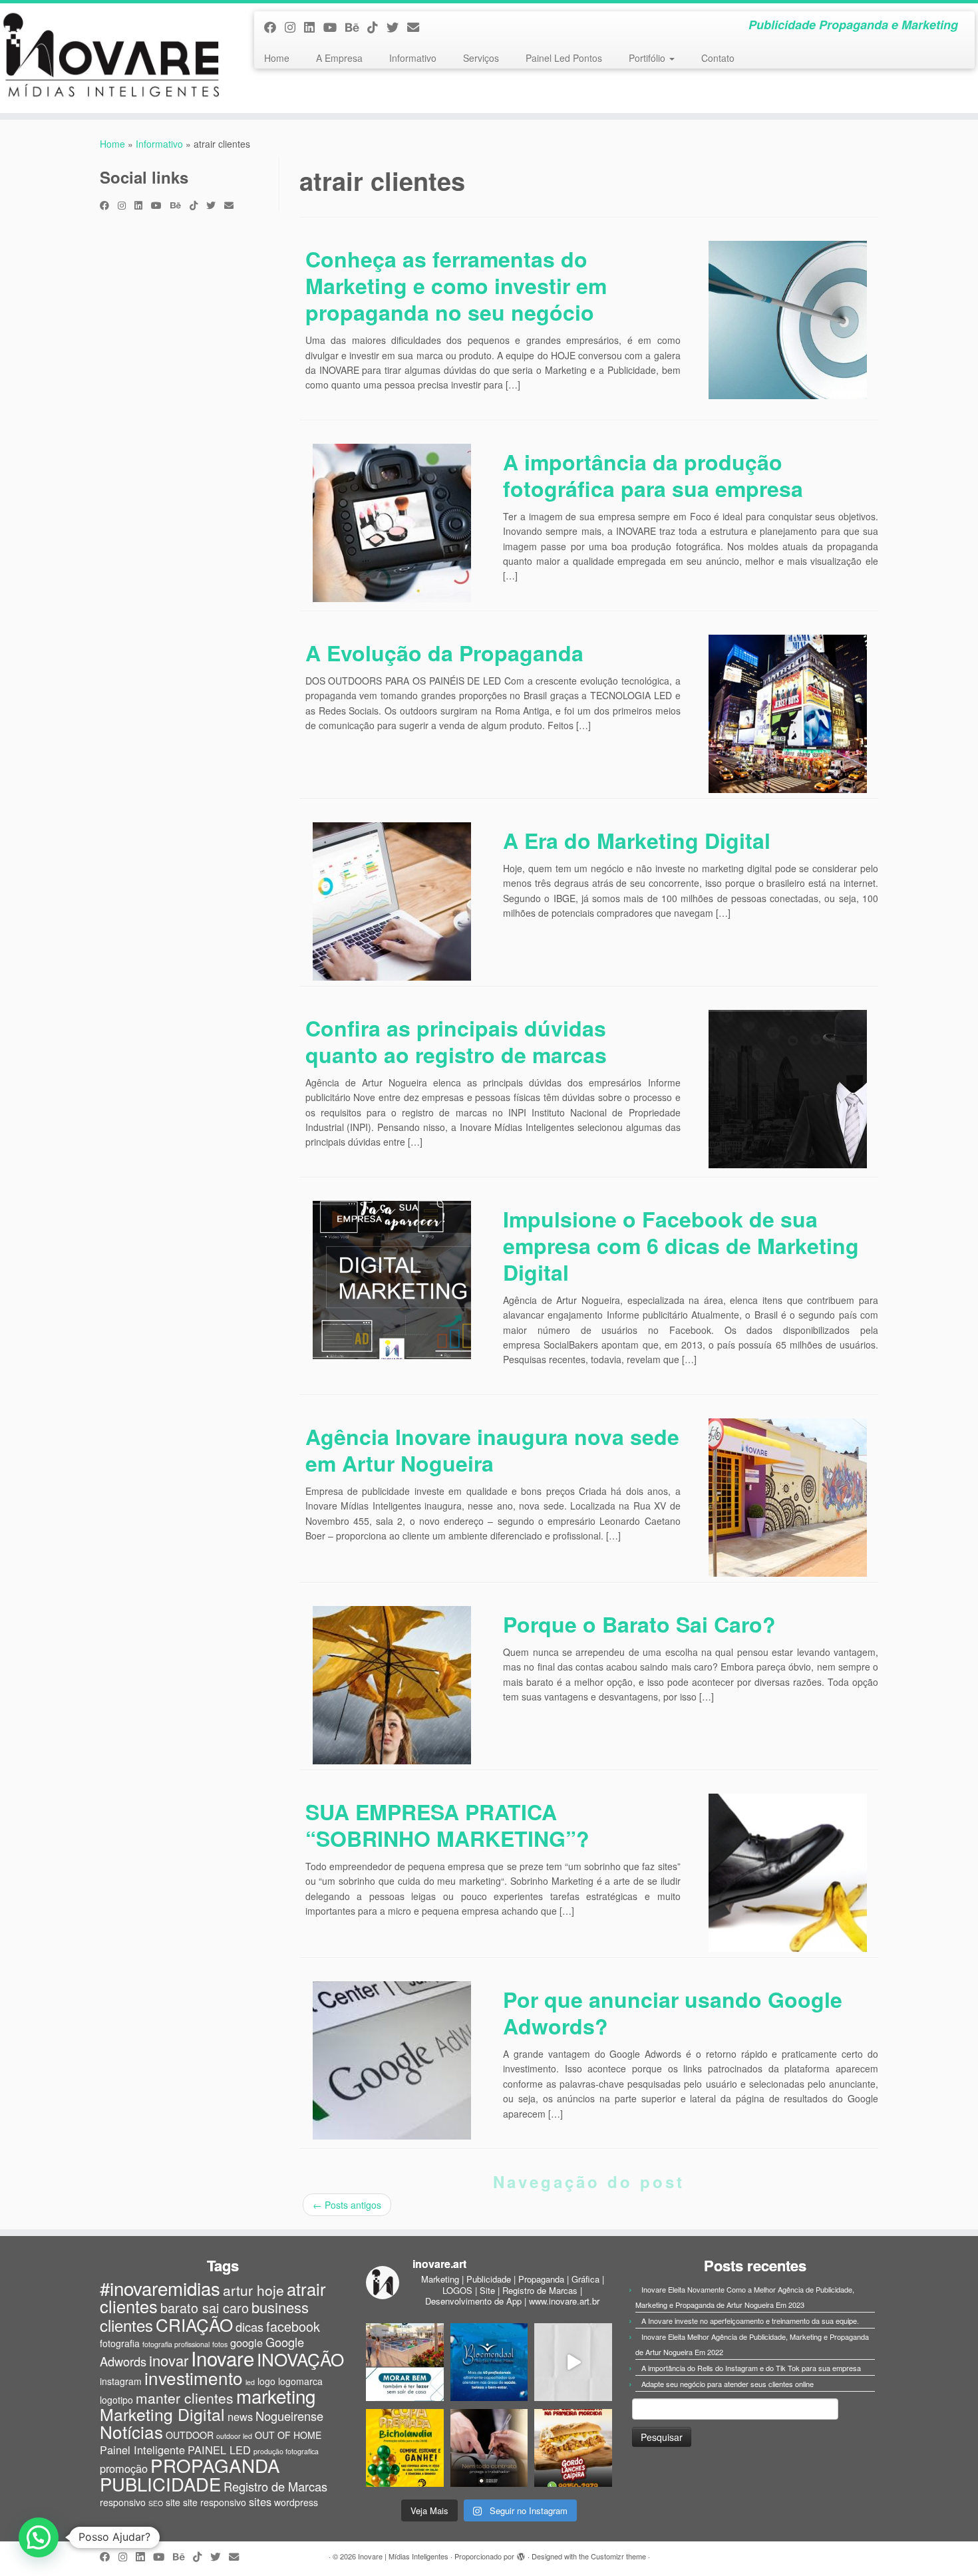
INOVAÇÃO (300, 2359)
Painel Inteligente (142, 2450)
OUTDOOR (190, 2435)
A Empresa (339, 58)
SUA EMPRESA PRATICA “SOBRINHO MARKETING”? (447, 1825)
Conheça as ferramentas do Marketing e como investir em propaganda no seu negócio (456, 285)
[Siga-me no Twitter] (397, 27)
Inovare (223, 2358)
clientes (126, 2325)
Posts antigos (347, 2205)
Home (277, 58)
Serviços (481, 58)
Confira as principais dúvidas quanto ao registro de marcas (456, 1041)
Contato (718, 58)
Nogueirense (289, 2416)
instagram (121, 2381)
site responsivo (215, 2502)
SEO (156, 2503)
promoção (124, 2468)
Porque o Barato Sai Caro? (639, 1624)
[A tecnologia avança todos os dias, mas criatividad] (573, 2362)
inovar (169, 2360)
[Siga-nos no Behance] (356, 27)
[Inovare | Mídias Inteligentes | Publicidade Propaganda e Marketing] (113, 58)
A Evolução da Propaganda (444, 653)
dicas (249, 2327)
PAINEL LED (219, 2450)
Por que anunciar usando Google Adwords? (673, 2012)
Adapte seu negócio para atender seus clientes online (728, 2384)
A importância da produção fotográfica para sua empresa (653, 475)
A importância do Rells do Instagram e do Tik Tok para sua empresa (751, 2368)
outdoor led (234, 2436)
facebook (293, 2326)
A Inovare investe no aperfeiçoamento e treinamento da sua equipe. (750, 2321)
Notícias (131, 2431)
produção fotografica (286, 2451)
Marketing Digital (162, 2414)
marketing (276, 2396)
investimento (194, 2377)
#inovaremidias (160, 2288)
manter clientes (185, 2398)
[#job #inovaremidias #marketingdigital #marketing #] (405, 2362)
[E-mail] (417, 27)
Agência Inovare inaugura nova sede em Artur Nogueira (492, 1450)
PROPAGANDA (215, 2465)
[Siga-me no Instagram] (294, 27)
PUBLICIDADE (160, 2484)
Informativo (413, 58)
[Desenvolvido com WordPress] (521, 2553)
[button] (39, 2537)
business (280, 2307)
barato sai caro (205, 2308)
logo (266, 2381)
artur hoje (253, 2290)
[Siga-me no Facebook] (274, 27)
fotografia (120, 2343)
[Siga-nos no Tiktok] (377, 27)
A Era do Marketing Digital (637, 840)
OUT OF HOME (288, 2435)
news (240, 2416)
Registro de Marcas (275, 2486)
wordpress (296, 2502)
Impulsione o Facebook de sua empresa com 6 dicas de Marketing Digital (681, 1245)
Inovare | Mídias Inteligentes (403, 2556)
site (173, 2502)
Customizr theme (618, 2556)
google (246, 2342)
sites (260, 2501)
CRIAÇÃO (194, 2324)
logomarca (300, 2381)
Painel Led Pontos (564, 58)
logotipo (116, 2400)
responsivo (123, 2502)
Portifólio (648, 58)
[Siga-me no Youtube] (334, 27)
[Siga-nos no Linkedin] (314, 27)
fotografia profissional (176, 2344)
